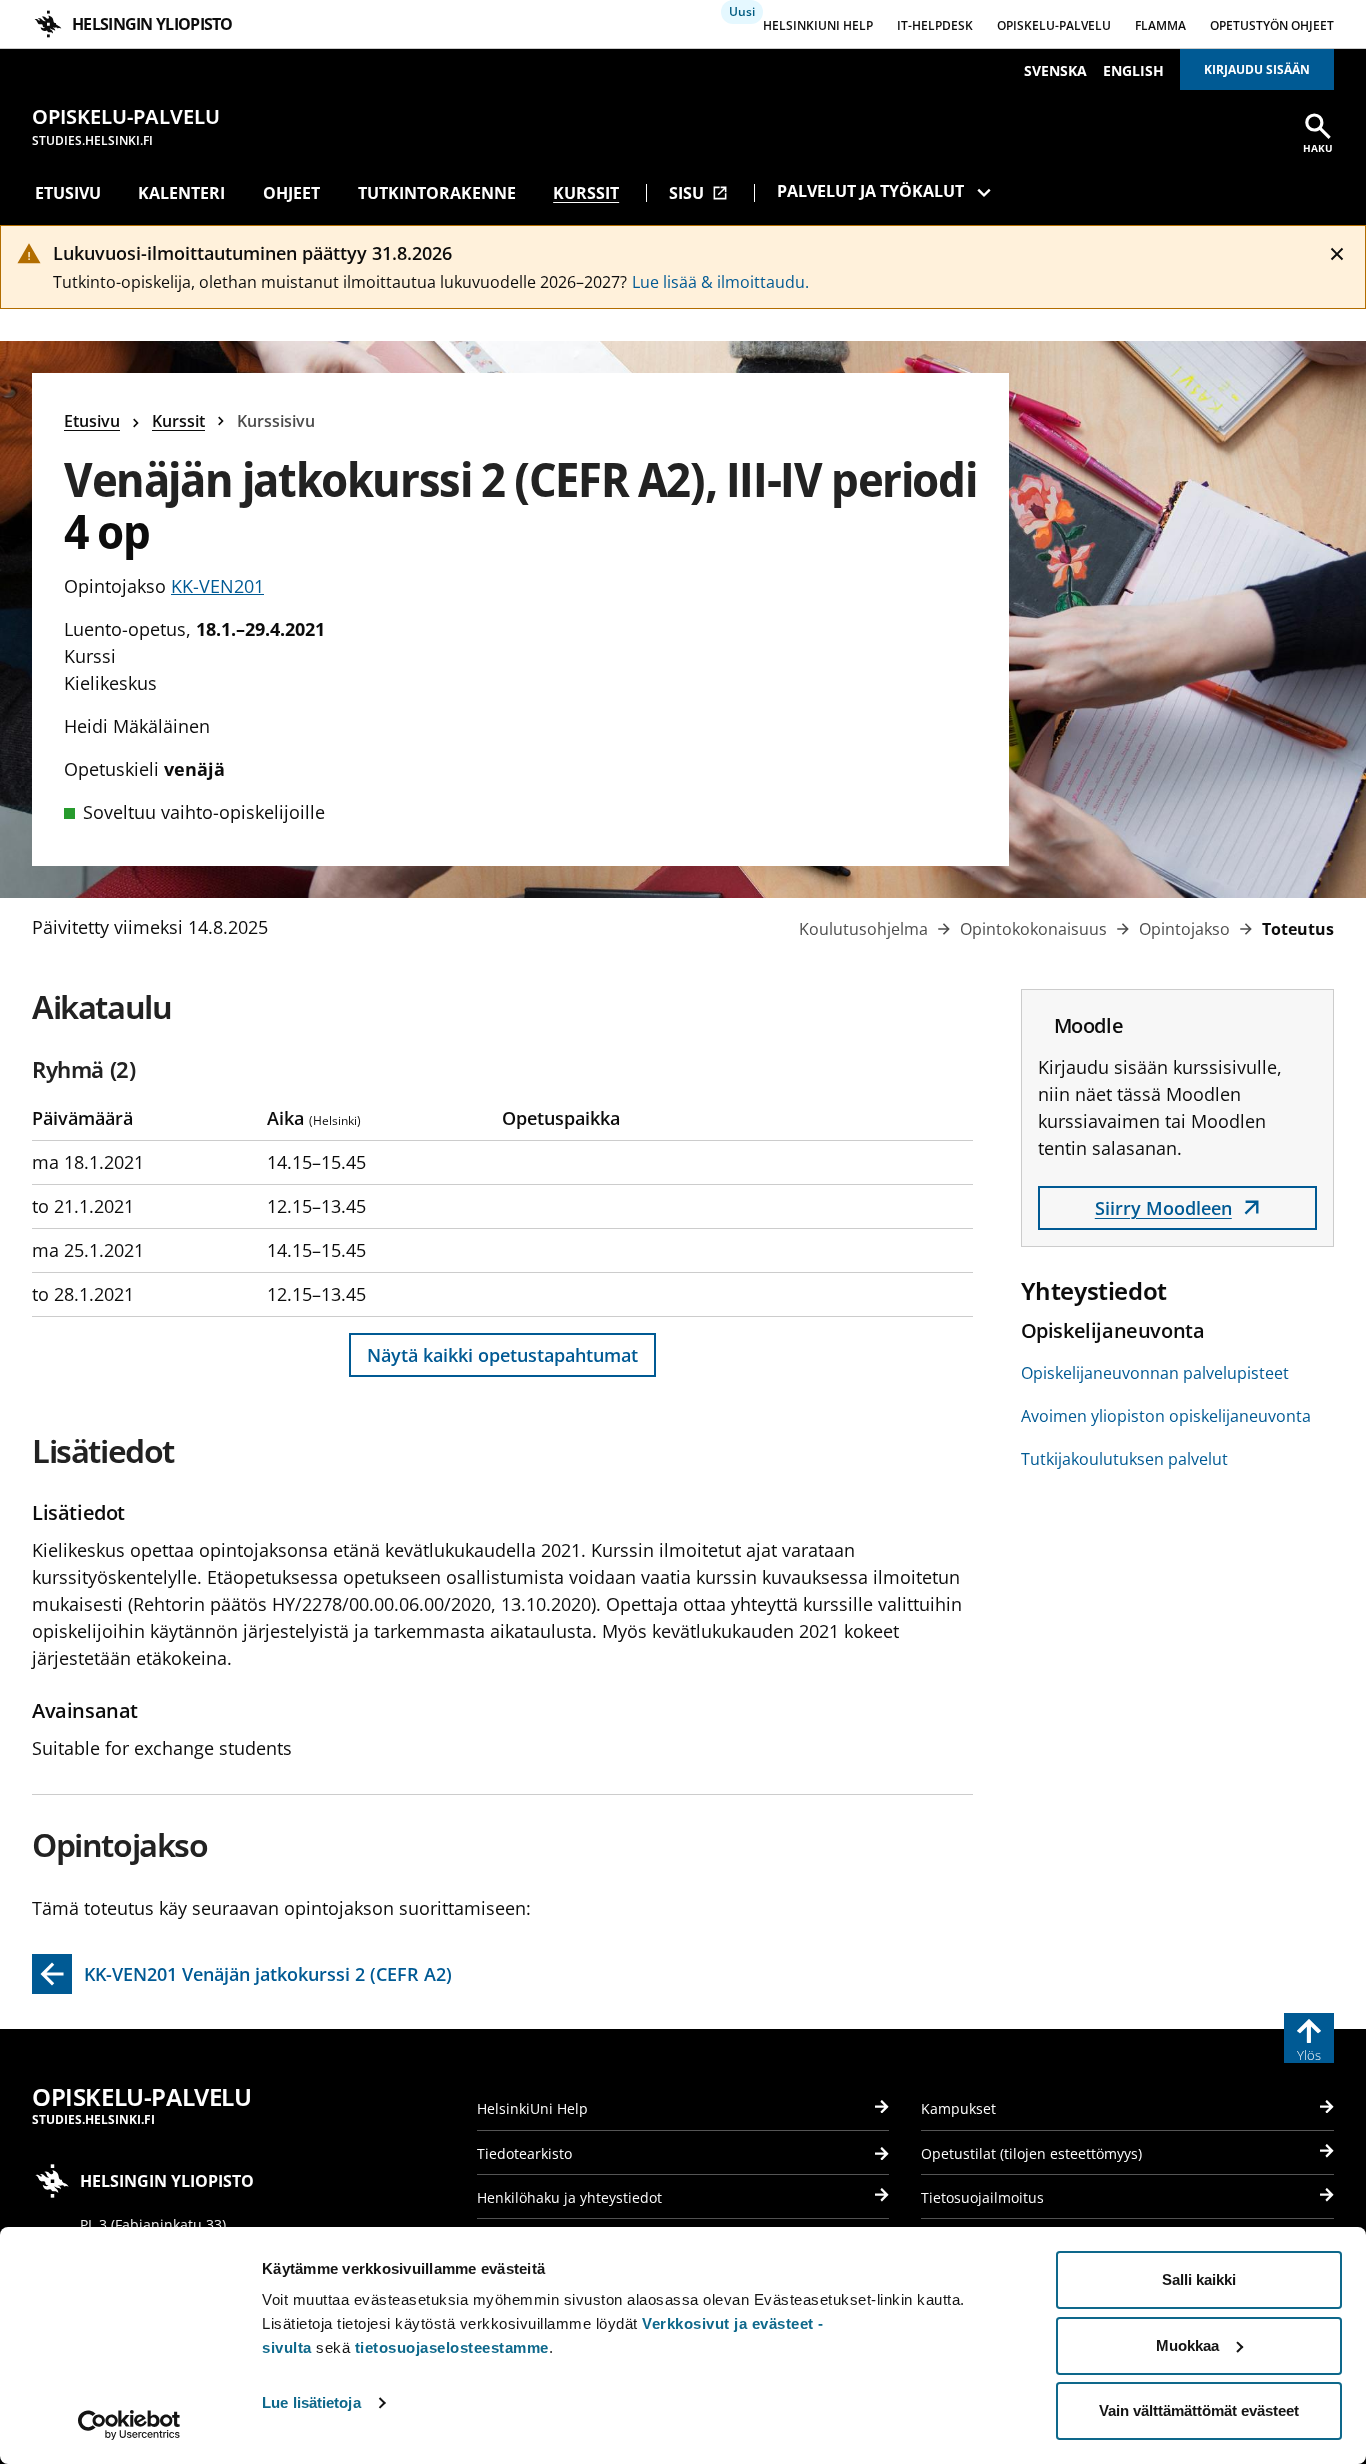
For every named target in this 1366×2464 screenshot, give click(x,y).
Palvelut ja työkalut (870, 191)
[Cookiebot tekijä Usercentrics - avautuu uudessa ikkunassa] (129, 2425)
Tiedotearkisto (524, 2153)
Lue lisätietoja (311, 2402)
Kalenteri (181, 193)
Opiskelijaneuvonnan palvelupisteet (1155, 1373)
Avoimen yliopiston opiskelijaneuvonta (1166, 1416)
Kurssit (586, 193)
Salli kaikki (1199, 2279)
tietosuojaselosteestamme (452, 2347)
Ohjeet (291, 193)
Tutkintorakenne (437, 193)
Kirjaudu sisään (1257, 69)
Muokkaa (1187, 2345)
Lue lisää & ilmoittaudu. (720, 282)
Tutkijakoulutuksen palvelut (1124, 1459)
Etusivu (68, 193)
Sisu (698, 193)
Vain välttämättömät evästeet (1199, 2410)
